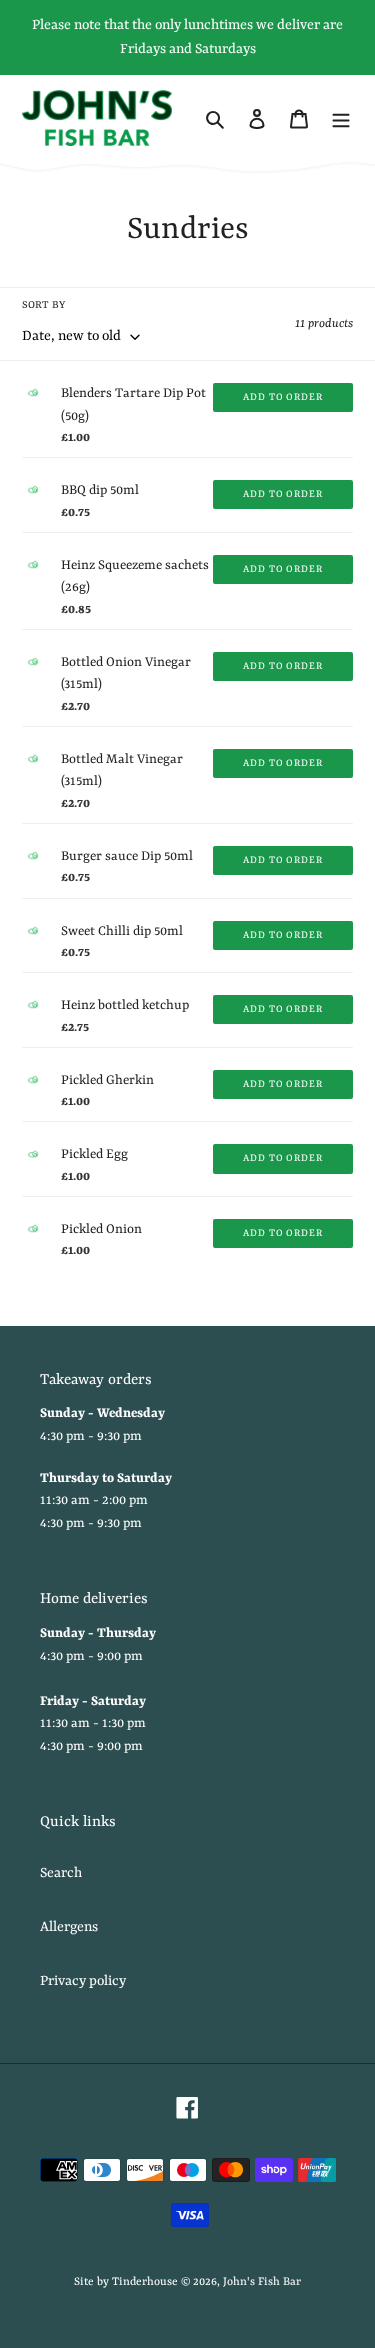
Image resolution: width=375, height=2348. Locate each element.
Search (61, 1873)
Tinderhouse (145, 2282)
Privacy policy (83, 1981)
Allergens (69, 1927)
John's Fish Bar (262, 2282)
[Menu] (341, 118)
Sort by (43, 305)
